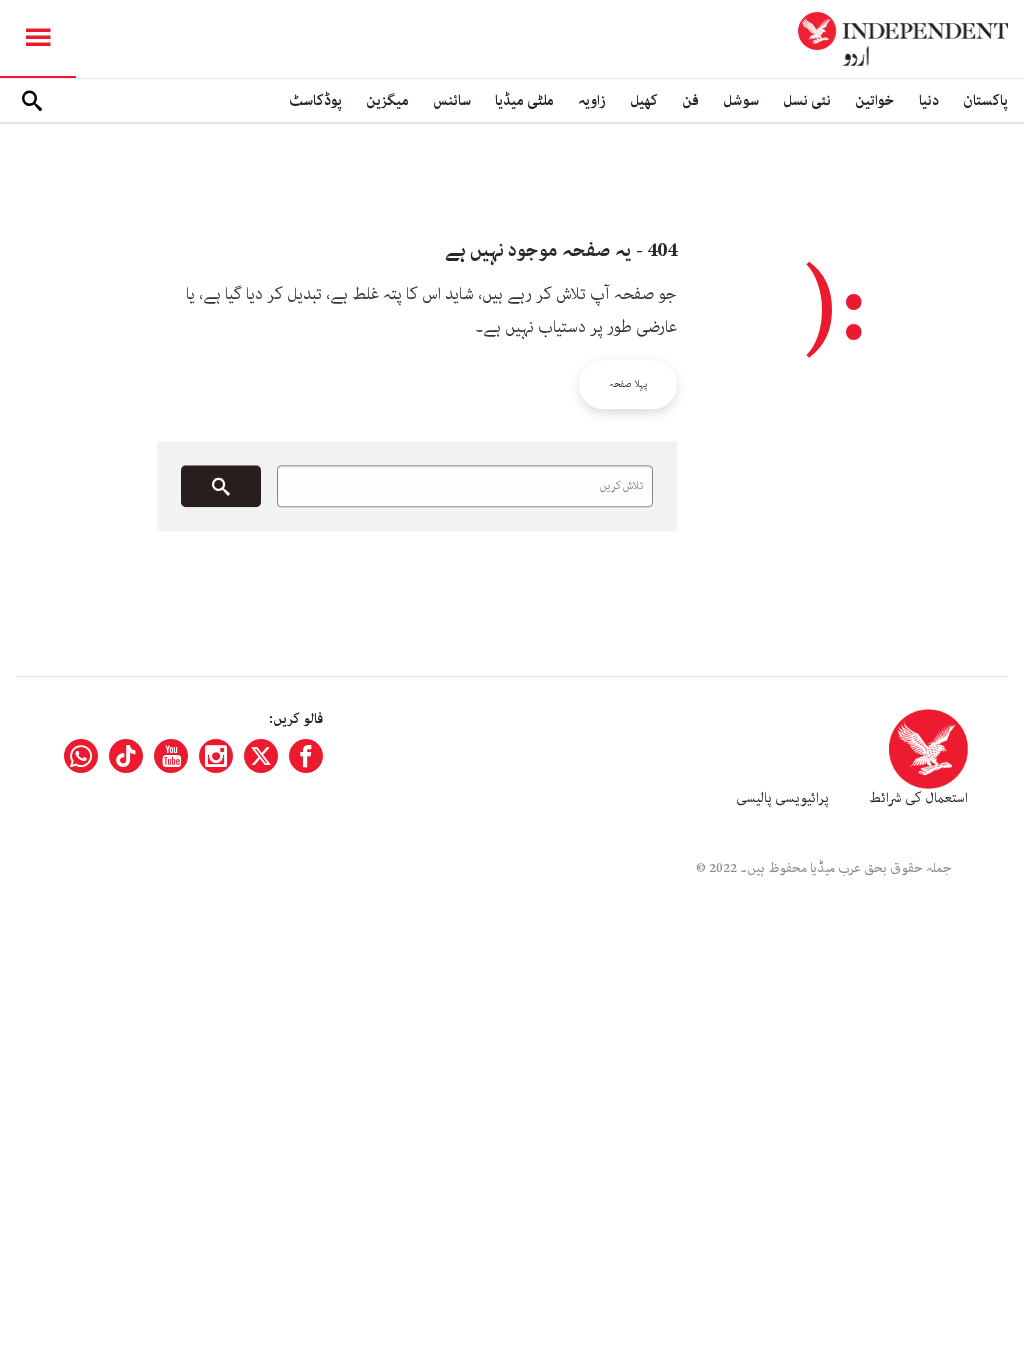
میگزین (387, 100)
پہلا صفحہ (628, 384)
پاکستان (985, 100)
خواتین (875, 100)
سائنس (452, 100)
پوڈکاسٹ (315, 100)
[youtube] (171, 756)
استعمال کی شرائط (918, 798)
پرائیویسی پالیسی (782, 798)
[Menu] (38, 39)
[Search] (32, 101)
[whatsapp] (81, 756)
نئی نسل (807, 100)
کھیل (644, 100)
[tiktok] (126, 756)
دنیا (929, 100)
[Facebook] (306, 756)
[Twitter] (261, 756)
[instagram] (216, 756)
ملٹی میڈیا (524, 100)
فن (690, 100)
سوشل (741, 100)
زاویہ (592, 100)
